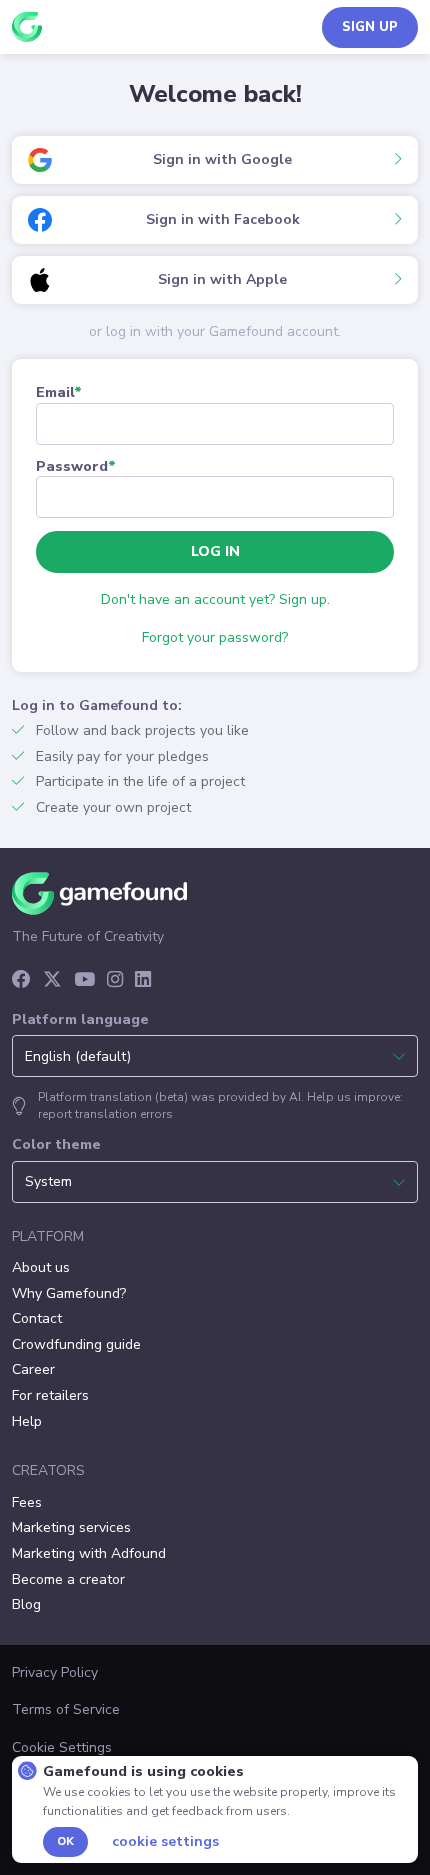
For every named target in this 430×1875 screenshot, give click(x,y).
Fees (27, 1502)
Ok (65, 1841)
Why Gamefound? (69, 1293)
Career (33, 1369)
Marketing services (71, 1527)
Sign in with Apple (222, 279)
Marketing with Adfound (89, 1553)
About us (41, 1267)
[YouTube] (84, 981)
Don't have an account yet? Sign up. (215, 599)
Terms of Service (66, 1709)
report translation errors (105, 1114)
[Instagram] (115, 981)
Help (27, 1421)
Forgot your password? (215, 637)
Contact (37, 1318)
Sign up (370, 27)
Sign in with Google (222, 159)
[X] (52, 981)
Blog (26, 1604)
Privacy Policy (55, 1672)
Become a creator (68, 1579)
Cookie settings (165, 1842)
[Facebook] (21, 981)
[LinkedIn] (143, 981)
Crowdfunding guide (76, 1344)
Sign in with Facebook (223, 219)
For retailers (50, 1395)
